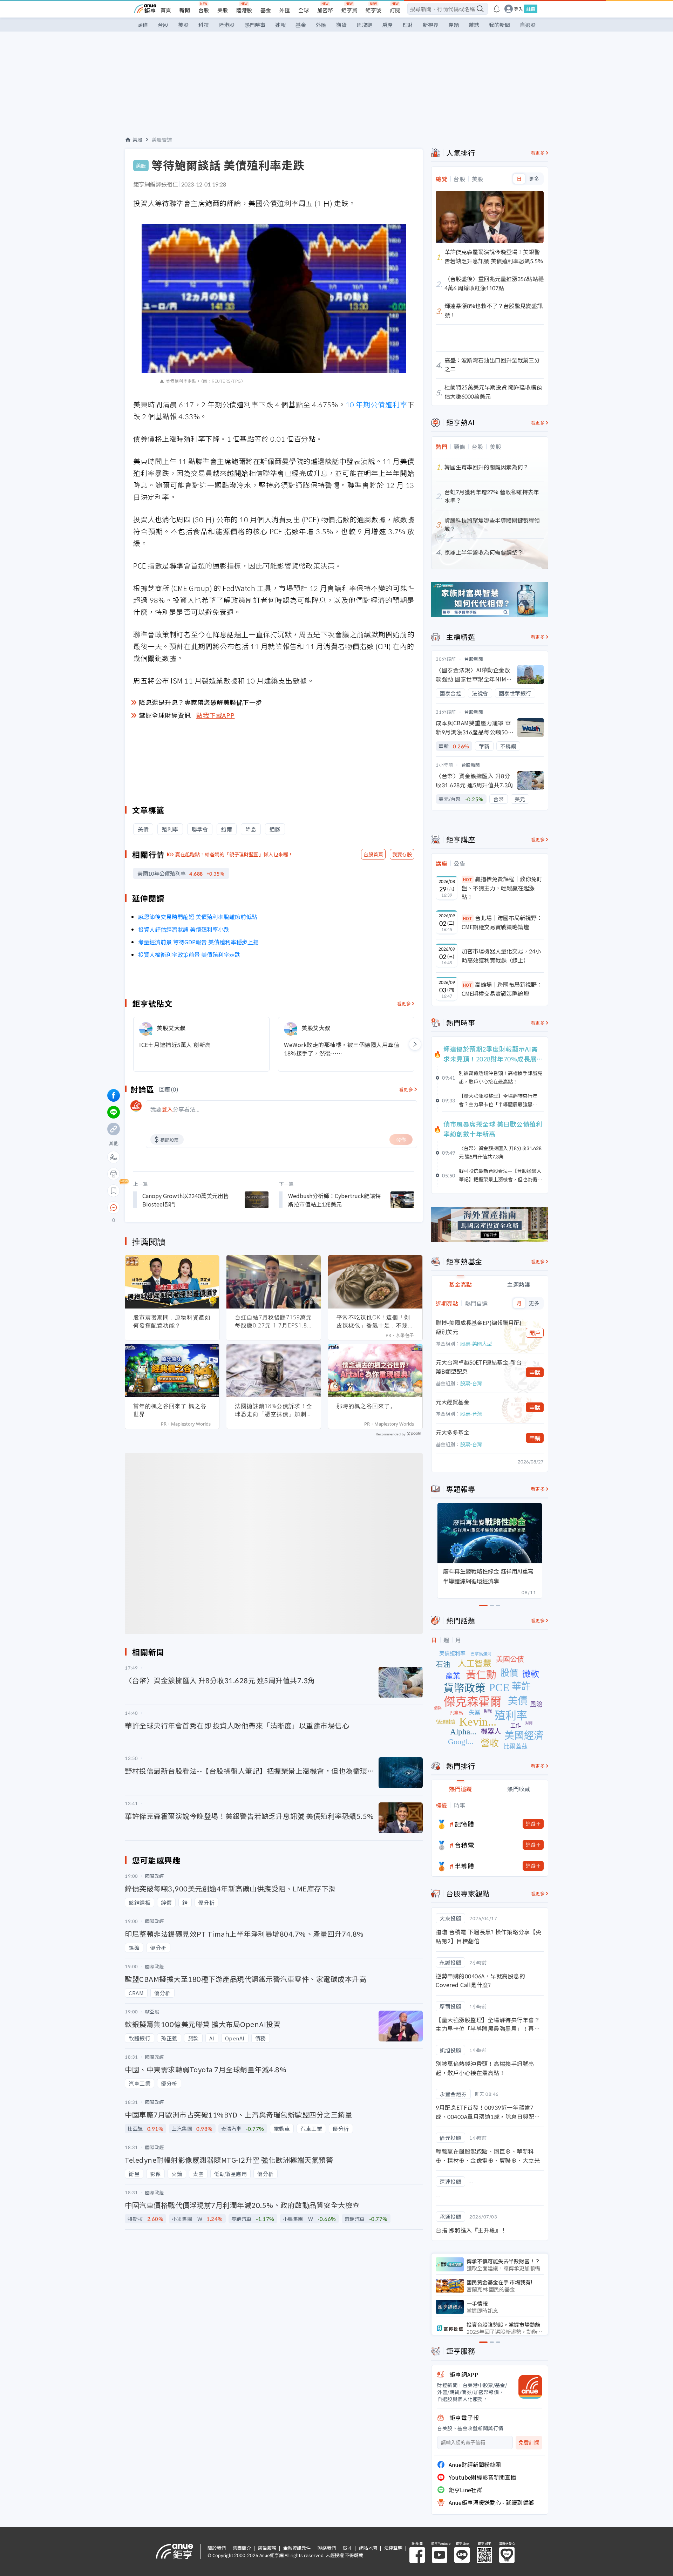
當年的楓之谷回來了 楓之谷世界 (170, 1410)
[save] (114, 1191)
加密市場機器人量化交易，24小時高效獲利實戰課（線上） (501, 956)
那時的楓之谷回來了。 (366, 1406)
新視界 (431, 25)
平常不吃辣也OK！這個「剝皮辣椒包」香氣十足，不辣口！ (373, 1321)
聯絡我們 (327, 2548)
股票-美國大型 (476, 1344)
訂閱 (395, 10)
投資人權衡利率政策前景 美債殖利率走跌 (189, 954)
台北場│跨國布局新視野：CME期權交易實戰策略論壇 (502, 922)
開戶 (535, 1333)
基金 (266, 10)
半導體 (464, 1866)
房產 (387, 25)
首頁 (166, 10)
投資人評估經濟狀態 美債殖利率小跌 (184, 929)
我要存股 (402, 854)
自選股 (528, 25)
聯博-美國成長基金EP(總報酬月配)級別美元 (479, 1327)
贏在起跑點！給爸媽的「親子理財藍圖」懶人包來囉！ (234, 854)
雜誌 (474, 25)
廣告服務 (267, 2548)
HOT (468, 879)
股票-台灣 (471, 1383)
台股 (204, 10)
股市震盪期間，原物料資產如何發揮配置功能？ (172, 1321)
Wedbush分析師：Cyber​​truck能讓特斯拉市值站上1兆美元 (334, 1200)
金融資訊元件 (297, 2548)
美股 (223, 10)
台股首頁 (373, 854)
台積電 (464, 1845)
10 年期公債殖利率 (376, 404)
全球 (304, 10)
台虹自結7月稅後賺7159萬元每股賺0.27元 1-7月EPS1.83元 (273, 1321)
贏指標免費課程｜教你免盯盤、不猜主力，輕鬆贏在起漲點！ (502, 888)
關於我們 (217, 2548)
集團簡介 (242, 2548)
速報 (280, 25)
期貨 (341, 25)
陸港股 (244, 10)
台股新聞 (474, 659)
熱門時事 (255, 25)
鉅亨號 (373, 10)
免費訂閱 (529, 2443)
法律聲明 (393, 2548)
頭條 (143, 25)
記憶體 (464, 1824)
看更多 (404, 1003)
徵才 (347, 2548)
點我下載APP (216, 715)
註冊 (531, 9)
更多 (534, 179)
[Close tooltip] (172, 1207)
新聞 (185, 10)
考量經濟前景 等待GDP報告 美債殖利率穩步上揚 (198, 942)
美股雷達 (162, 140)
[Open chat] (114, 1208)
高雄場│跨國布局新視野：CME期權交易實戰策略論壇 (502, 989)
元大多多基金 (453, 1432)
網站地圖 (368, 2548)
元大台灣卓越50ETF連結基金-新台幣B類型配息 (479, 1367)
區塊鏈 (364, 25)
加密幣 (325, 10)
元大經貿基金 (453, 1402)
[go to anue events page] (497, 9)
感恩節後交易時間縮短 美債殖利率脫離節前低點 (198, 917)
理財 (408, 25)
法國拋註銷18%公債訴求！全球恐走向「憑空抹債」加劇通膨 (274, 1410)
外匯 (285, 10)
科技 (204, 25)
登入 (518, 9)
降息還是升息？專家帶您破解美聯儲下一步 (200, 702)
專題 (454, 25)
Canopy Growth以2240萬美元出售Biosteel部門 (186, 1200)
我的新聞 (499, 25)
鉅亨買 (349, 10)
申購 (535, 1372)
